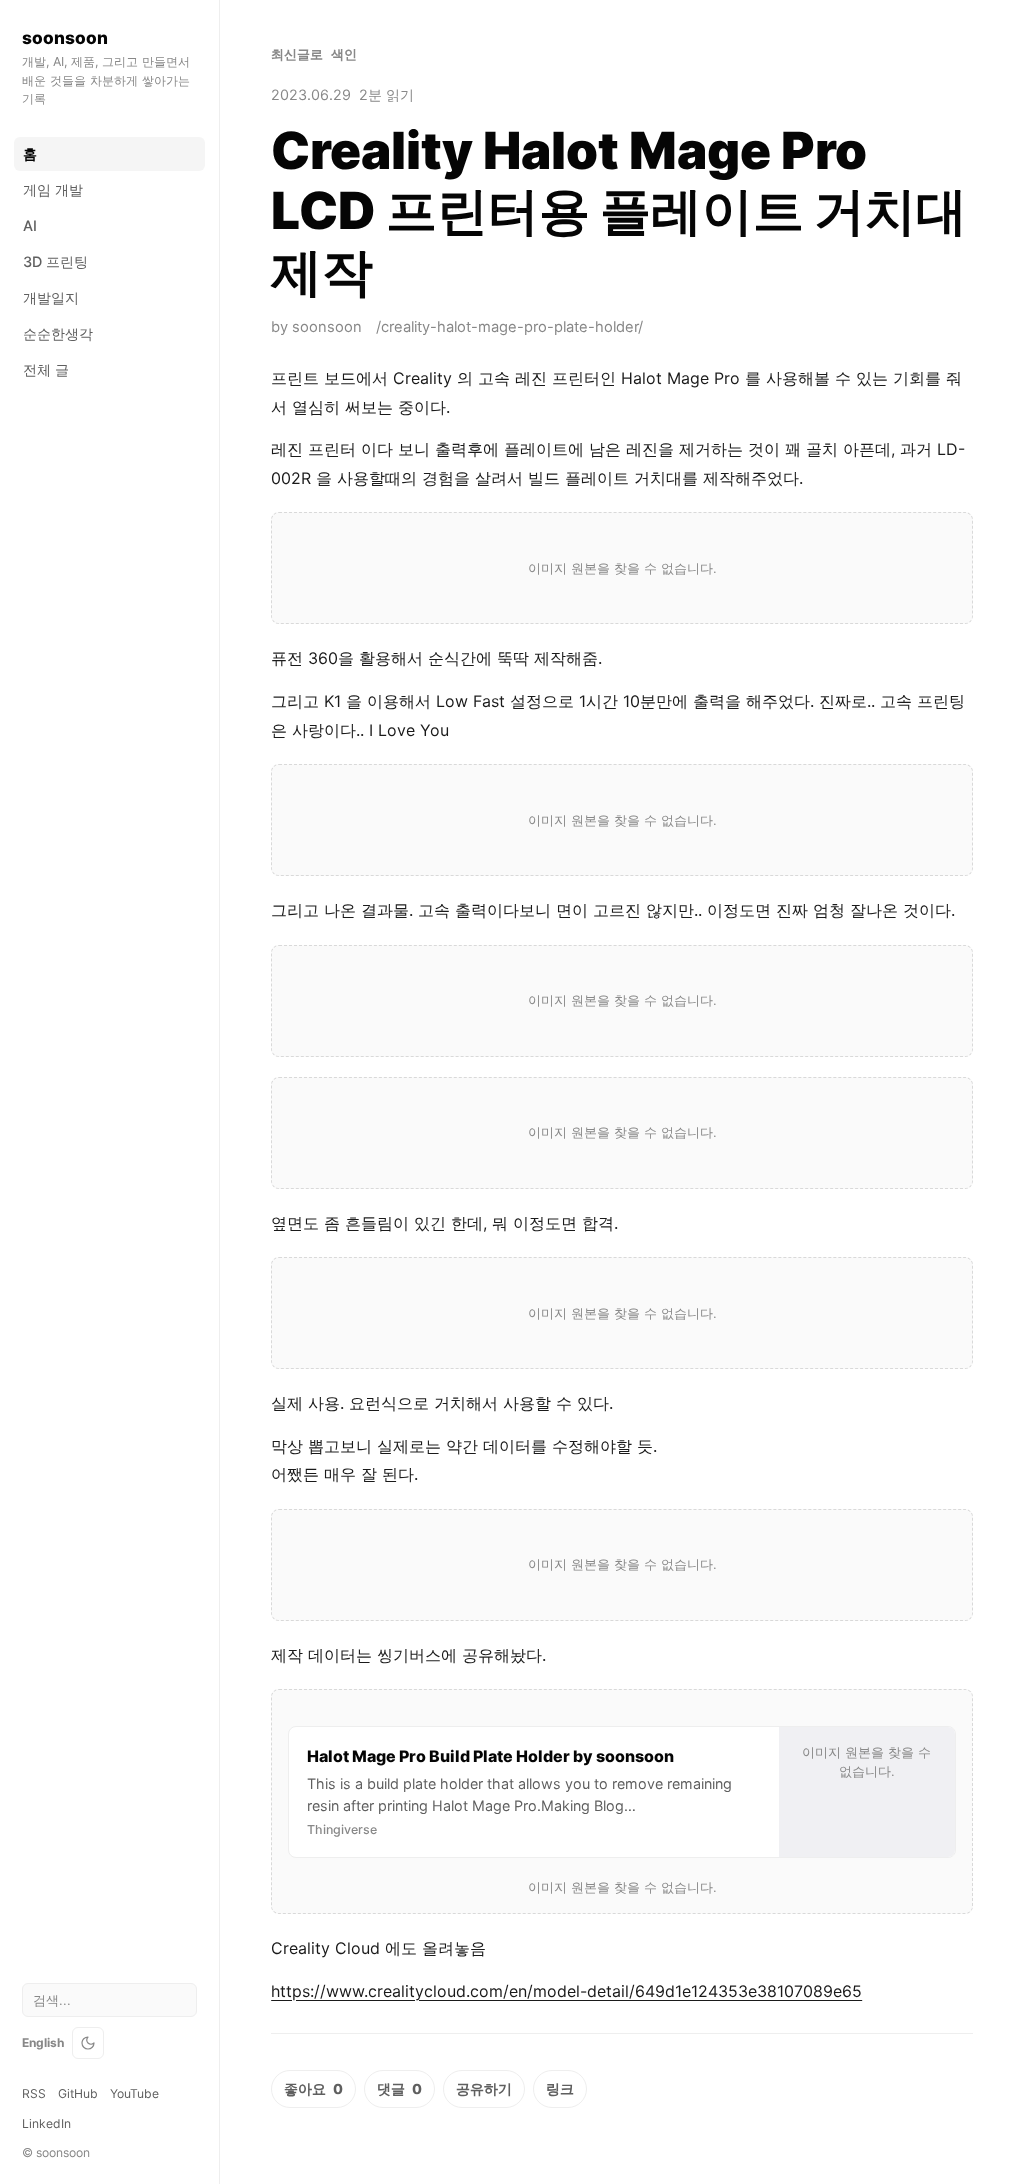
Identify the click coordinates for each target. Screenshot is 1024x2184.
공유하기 (484, 2088)
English (43, 2043)
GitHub (78, 2093)
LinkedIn (46, 2123)
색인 (344, 54)
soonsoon (65, 37)
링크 (560, 2088)
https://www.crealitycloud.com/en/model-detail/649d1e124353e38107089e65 (566, 1991)
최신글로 (297, 54)
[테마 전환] (88, 2043)
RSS (34, 2093)
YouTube (134, 2093)
